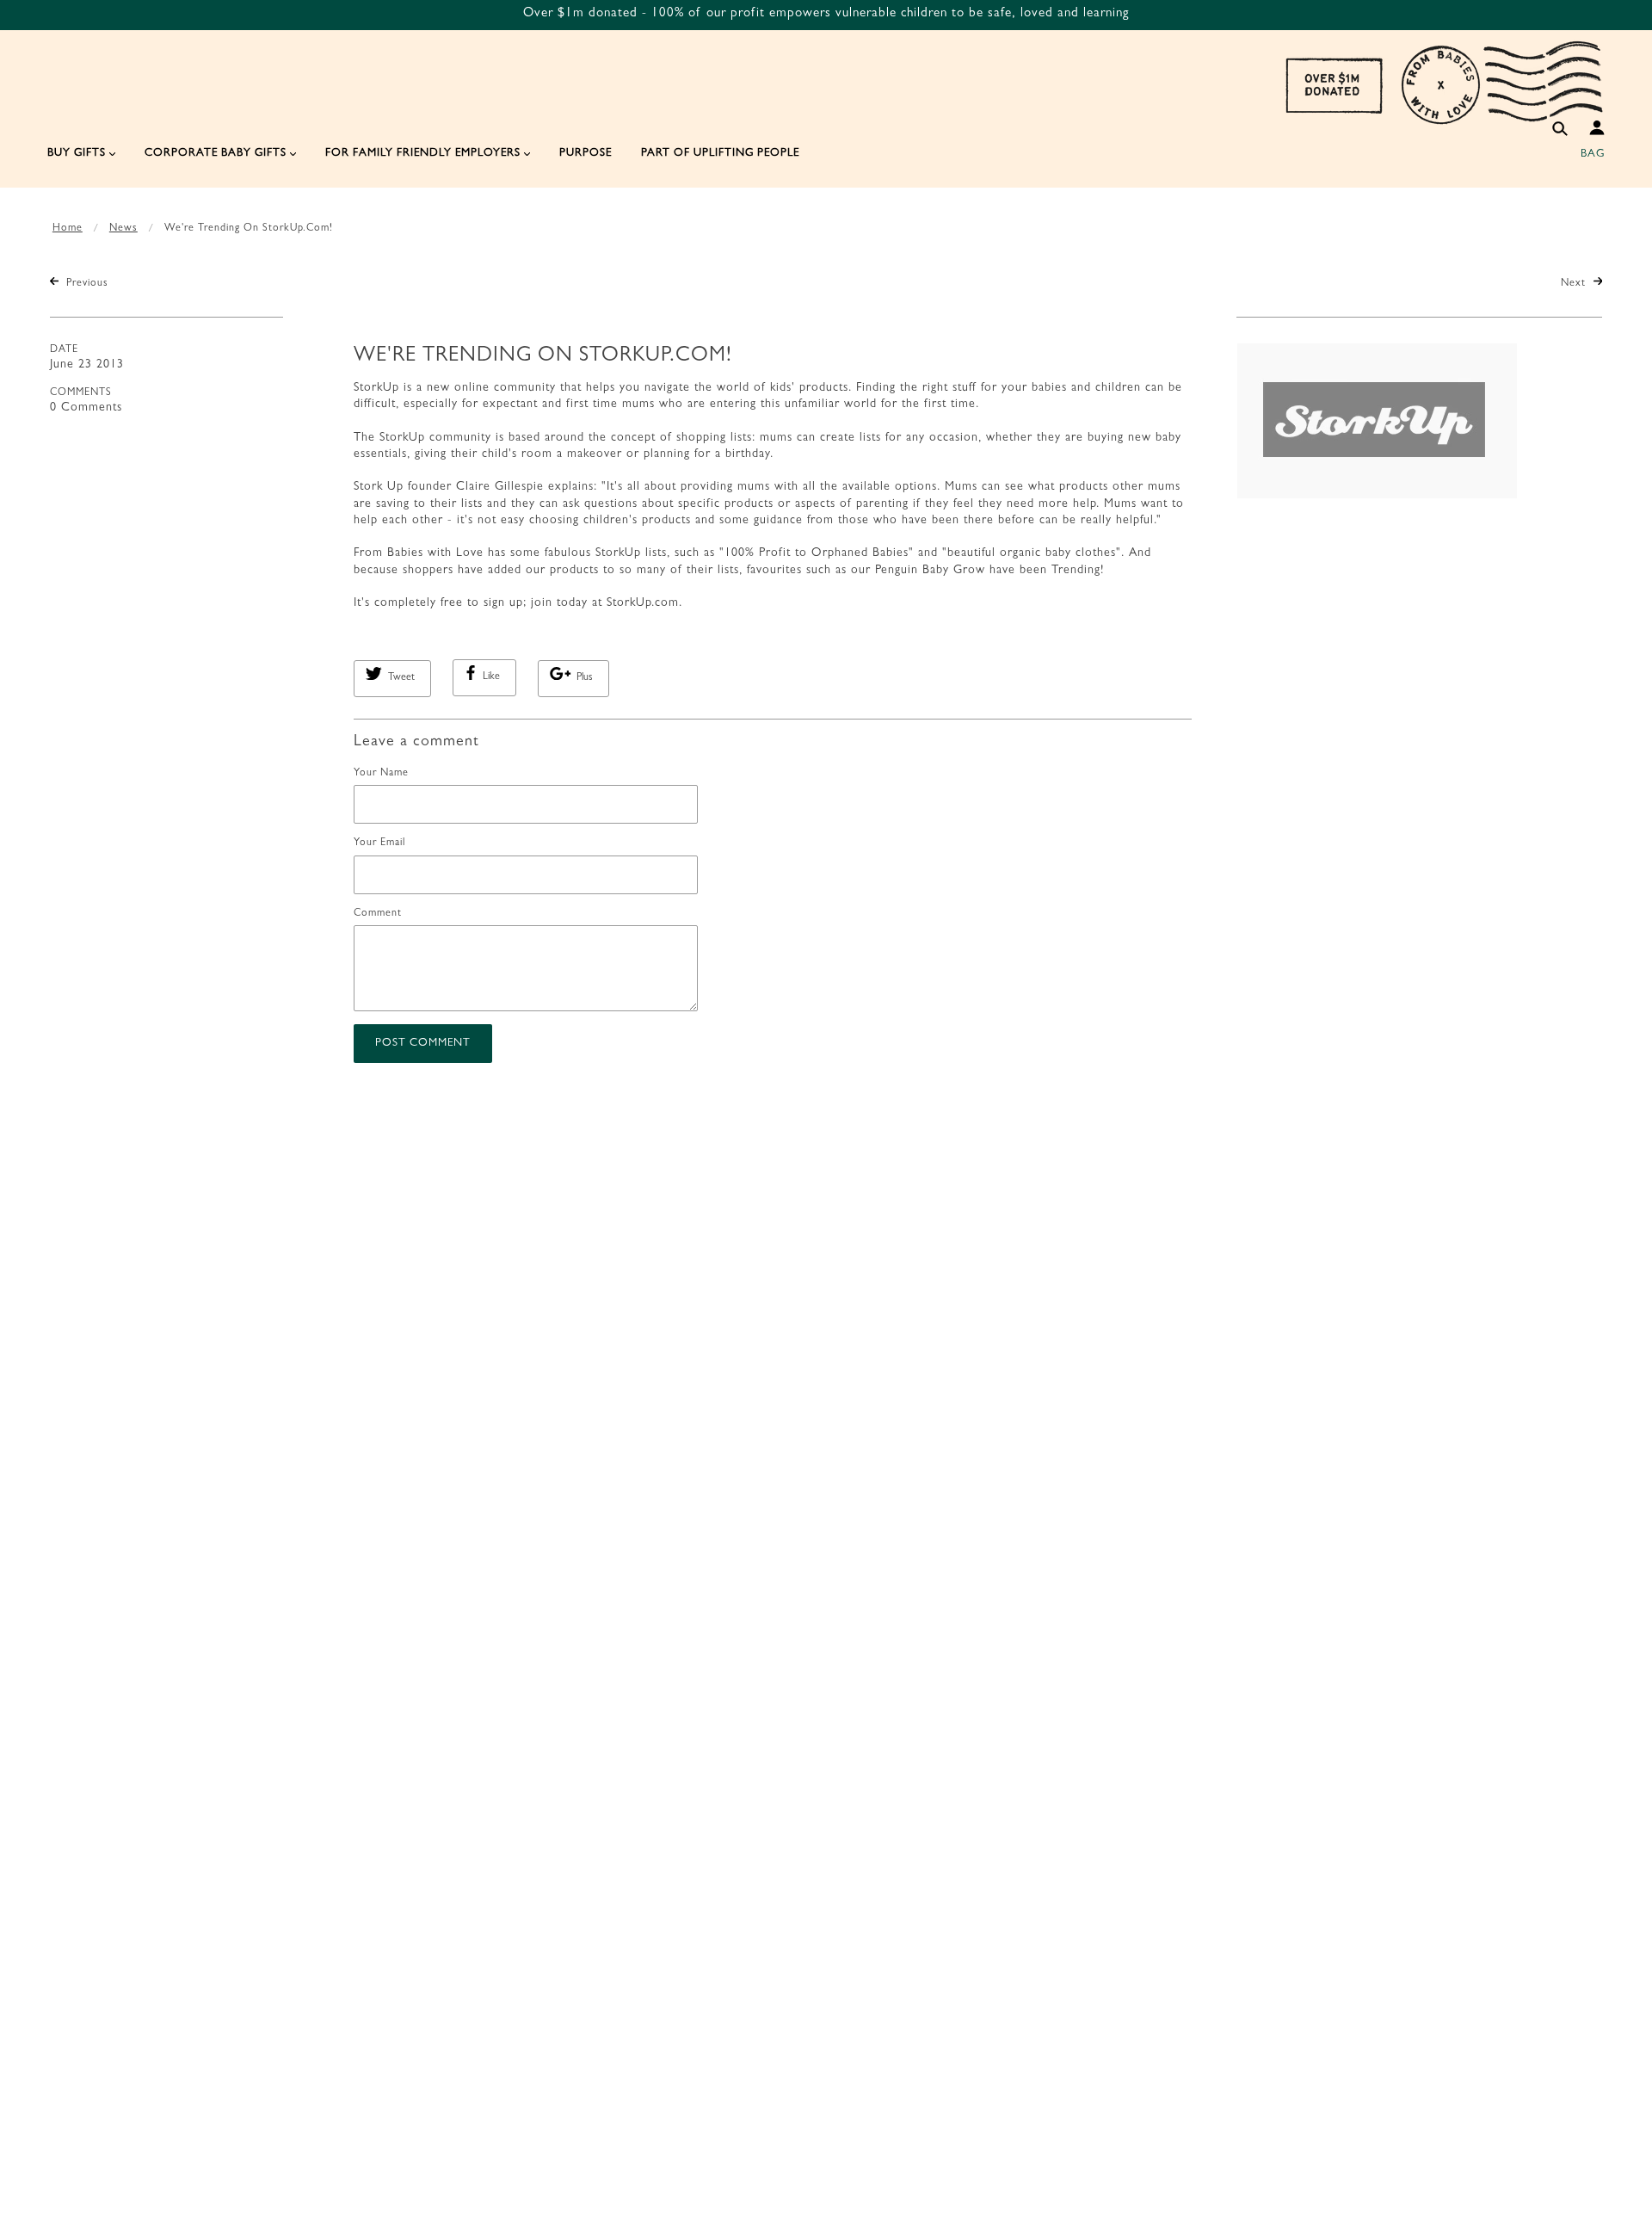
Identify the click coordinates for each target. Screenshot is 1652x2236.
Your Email (379, 843)
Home (68, 229)
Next (1575, 284)
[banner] (1444, 82)
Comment (378, 914)
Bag (1593, 154)
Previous (86, 284)
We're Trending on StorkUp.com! (543, 357)
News (123, 229)
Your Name (381, 774)
